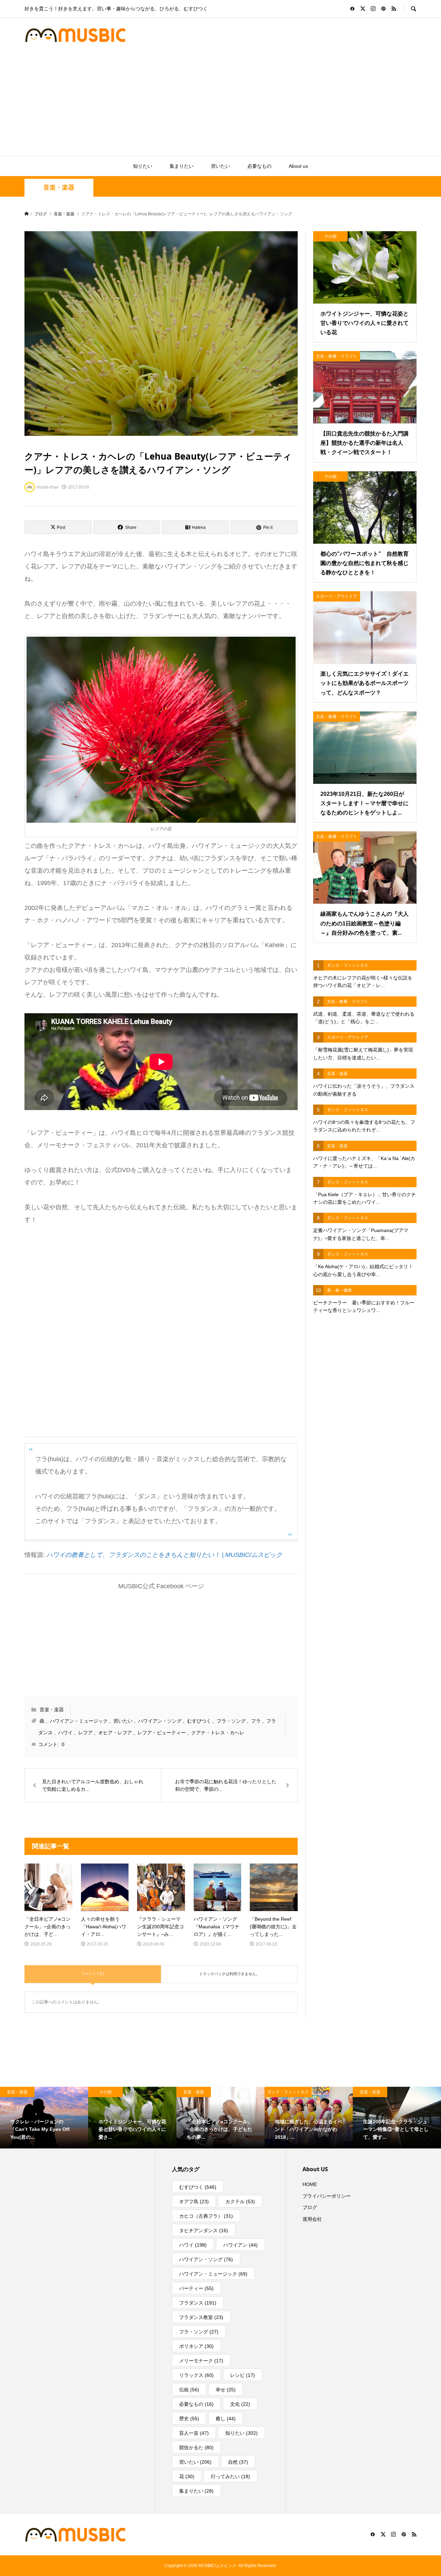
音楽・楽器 (59, 187)
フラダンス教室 (201, 2317)
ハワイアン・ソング (160, 1721)
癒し (226, 2419)
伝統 (189, 2390)
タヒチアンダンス (204, 2230)
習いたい (220, 166)
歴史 (189, 2419)
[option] (44, 2118)
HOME (310, 2184)
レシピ (243, 2375)
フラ (256, 1721)
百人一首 (194, 2433)
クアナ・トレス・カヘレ (218, 1733)
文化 (240, 2404)
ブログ (310, 2207)
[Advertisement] (220, 104)
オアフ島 (194, 2202)
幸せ (226, 2390)
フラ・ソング (231, 1721)
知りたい (143, 166)
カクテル (240, 2202)
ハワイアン (240, 2245)
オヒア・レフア (115, 1733)
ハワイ (65, 1733)
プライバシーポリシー (327, 2196)
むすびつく (199, 1721)
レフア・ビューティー (162, 1733)
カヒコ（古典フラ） (206, 2216)
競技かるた (196, 2447)
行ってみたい (230, 2476)
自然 (238, 2462)
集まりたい (182, 166)
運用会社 (312, 2219)
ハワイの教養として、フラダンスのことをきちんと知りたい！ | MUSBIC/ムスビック (164, 1555)
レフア (85, 1733)
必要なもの (259, 166)
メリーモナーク (201, 2361)
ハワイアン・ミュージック (79, 1721)
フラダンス (198, 2303)
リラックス (196, 2375)
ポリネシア (196, 2346)
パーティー (196, 2288)
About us (298, 166)
